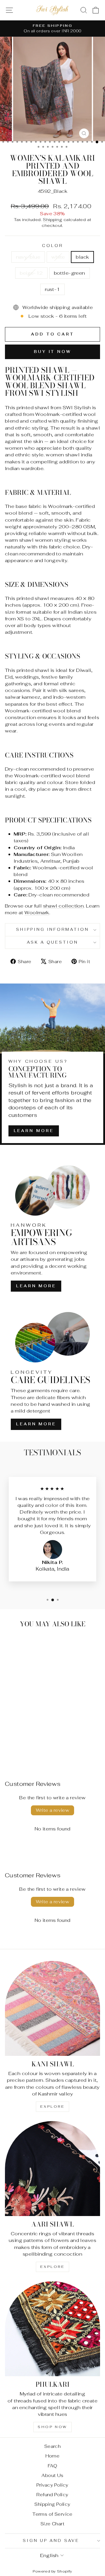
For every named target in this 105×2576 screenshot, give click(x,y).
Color (52, 246)
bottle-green (70, 273)
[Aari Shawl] (52, 2169)
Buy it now (52, 352)
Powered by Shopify (52, 2571)
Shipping (52, 220)
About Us (52, 2475)
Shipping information (53, 929)
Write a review (53, 1810)
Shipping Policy (52, 2504)
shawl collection (64, 906)
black (82, 257)
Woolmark (37, 912)
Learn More (34, 1131)
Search (52, 2446)
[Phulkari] (52, 2329)
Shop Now (52, 2427)
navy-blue (28, 257)
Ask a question (53, 942)
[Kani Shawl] (52, 2008)
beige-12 (31, 273)
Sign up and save (51, 2541)
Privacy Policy (52, 2485)
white (58, 257)
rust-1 (52, 289)
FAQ (52, 2466)
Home (53, 2456)
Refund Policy (52, 2495)
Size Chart (52, 2524)
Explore (52, 2107)
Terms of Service (52, 2514)
